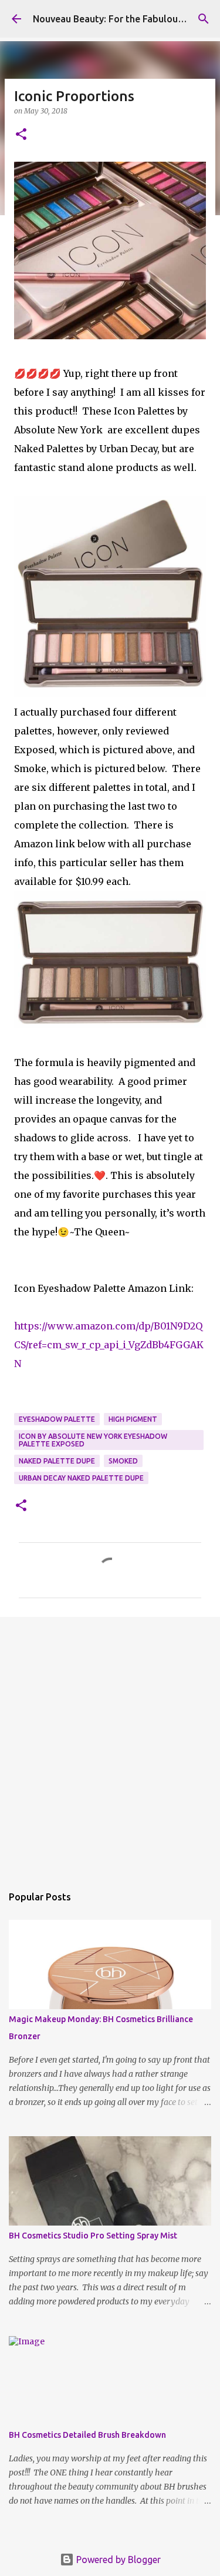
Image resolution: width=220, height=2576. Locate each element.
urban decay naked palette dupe (81, 1478)
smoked (123, 1461)
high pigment (133, 1419)
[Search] (204, 19)
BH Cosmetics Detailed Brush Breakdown (87, 2435)
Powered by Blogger (117, 2560)
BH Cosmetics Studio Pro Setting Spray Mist (93, 2236)
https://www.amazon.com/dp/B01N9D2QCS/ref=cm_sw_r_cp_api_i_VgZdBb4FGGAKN (109, 1345)
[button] (21, 135)
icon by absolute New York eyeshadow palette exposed (93, 1440)
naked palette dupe (57, 1461)
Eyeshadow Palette (57, 1419)
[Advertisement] (110, 1745)
